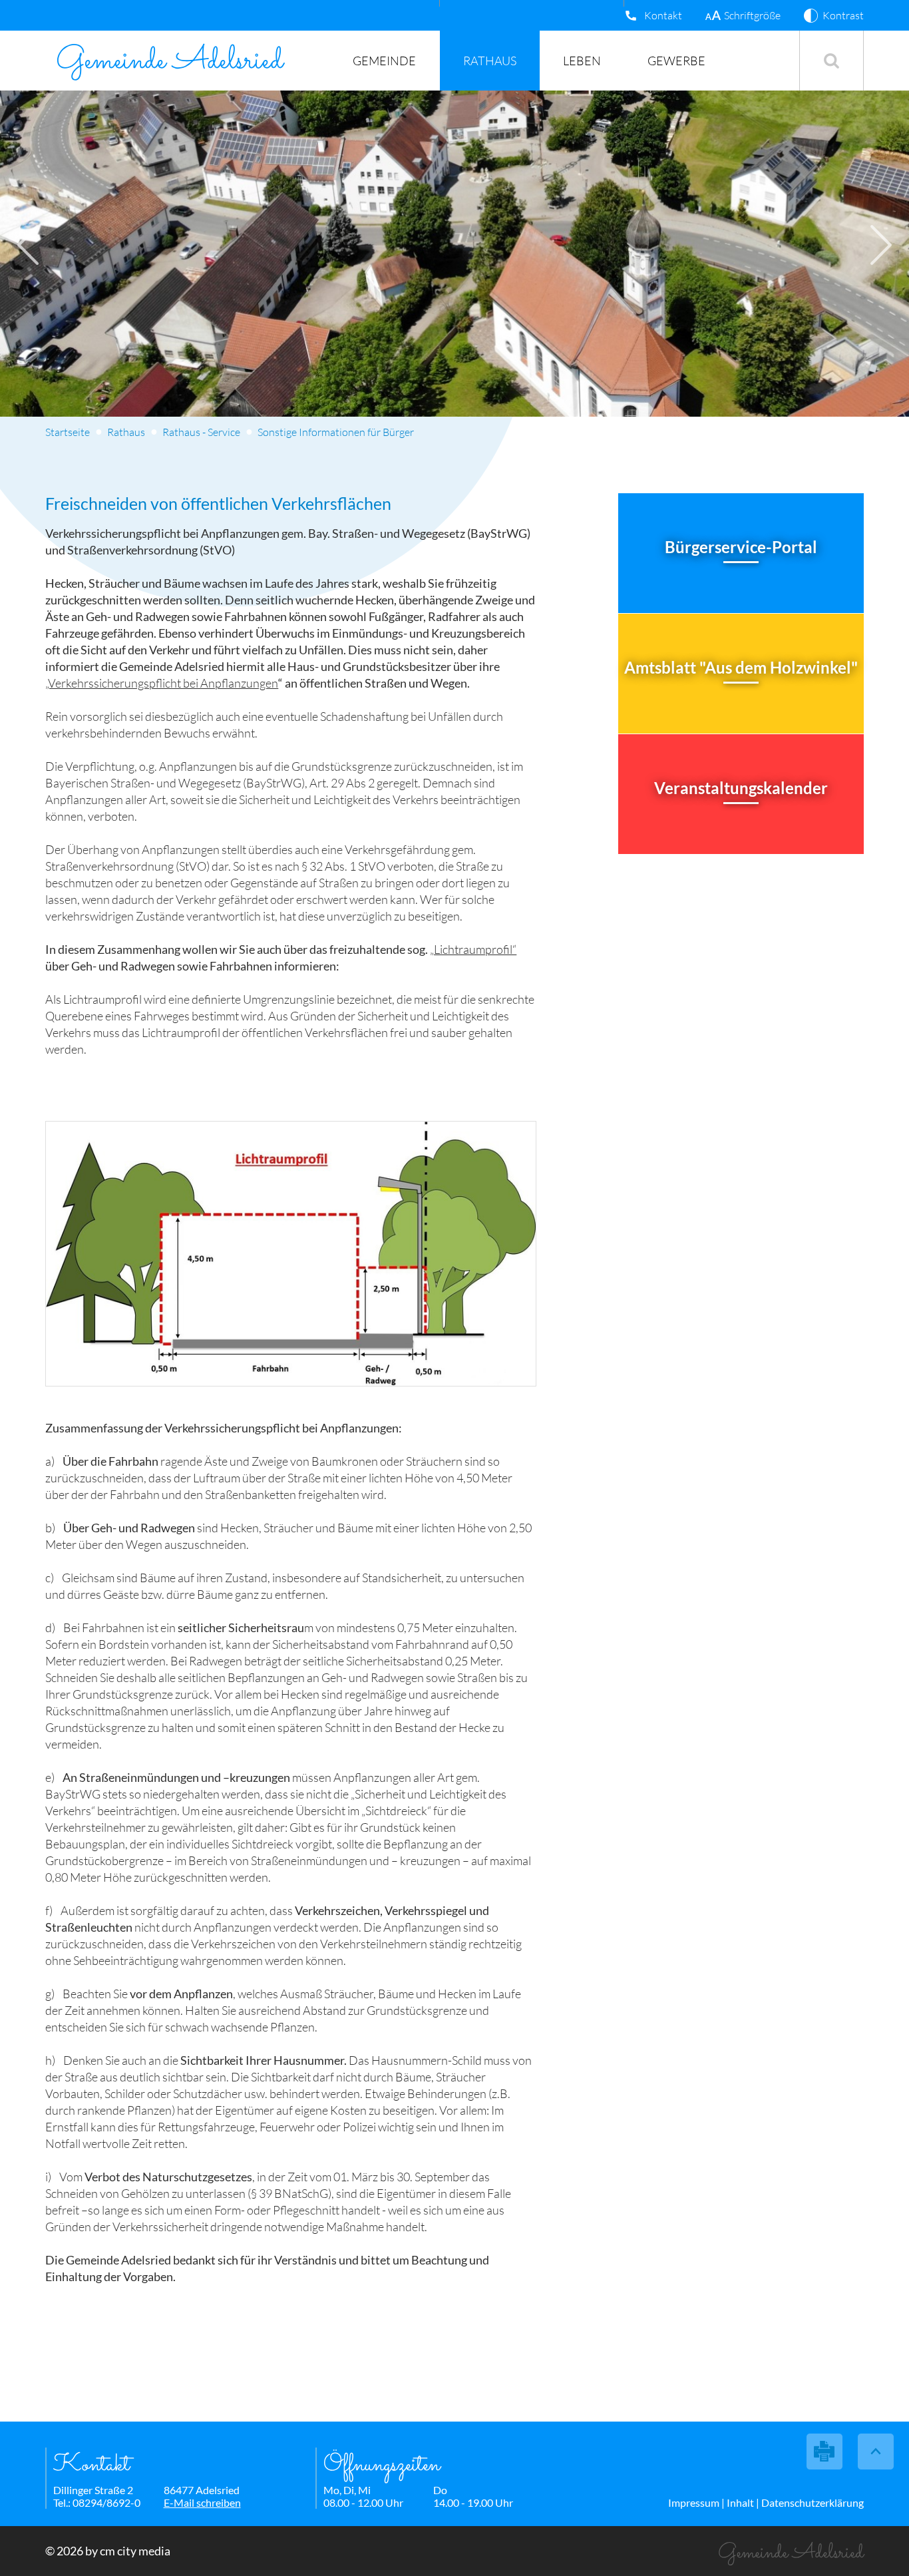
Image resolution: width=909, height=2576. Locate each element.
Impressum (694, 2502)
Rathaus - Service (201, 432)
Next (881, 245)
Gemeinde (384, 61)
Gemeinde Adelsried (169, 61)
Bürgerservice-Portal (741, 547)
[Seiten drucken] (825, 2452)
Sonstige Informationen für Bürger (336, 432)
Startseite (68, 432)
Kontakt (663, 15)
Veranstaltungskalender (741, 788)
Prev (28, 245)
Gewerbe (676, 61)
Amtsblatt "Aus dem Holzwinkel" (741, 667)
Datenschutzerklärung (813, 2502)
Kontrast (843, 15)
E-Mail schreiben (202, 2502)
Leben (582, 61)
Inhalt (740, 2502)
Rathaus (490, 61)
